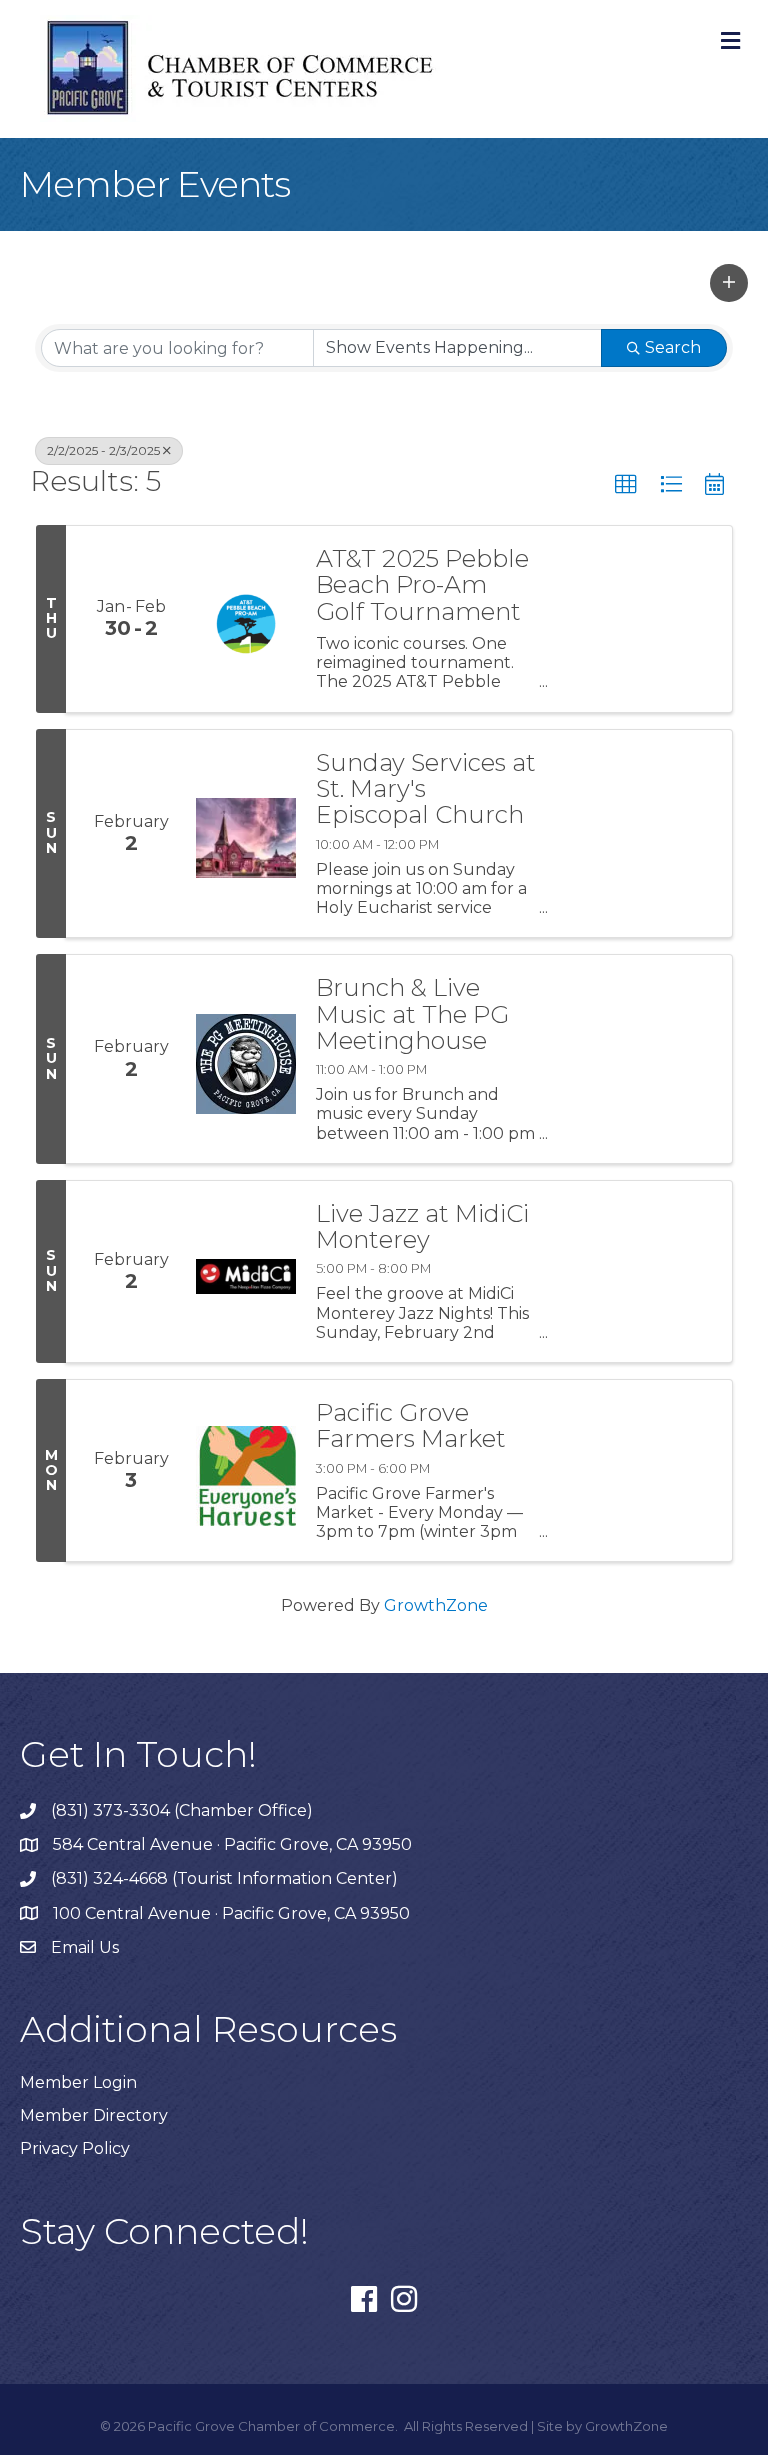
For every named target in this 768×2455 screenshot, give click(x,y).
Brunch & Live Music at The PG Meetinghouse (412, 1014)
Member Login (78, 2082)
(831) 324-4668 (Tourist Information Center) (224, 1878)
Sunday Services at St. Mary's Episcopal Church (426, 789)
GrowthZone (436, 1605)
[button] (729, 283)
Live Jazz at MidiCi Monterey (422, 1227)
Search (673, 347)
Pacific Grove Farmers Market (411, 1426)
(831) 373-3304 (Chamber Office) (182, 1810)
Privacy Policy (75, 2148)
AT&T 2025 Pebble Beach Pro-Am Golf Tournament (422, 585)
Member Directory (94, 2115)
